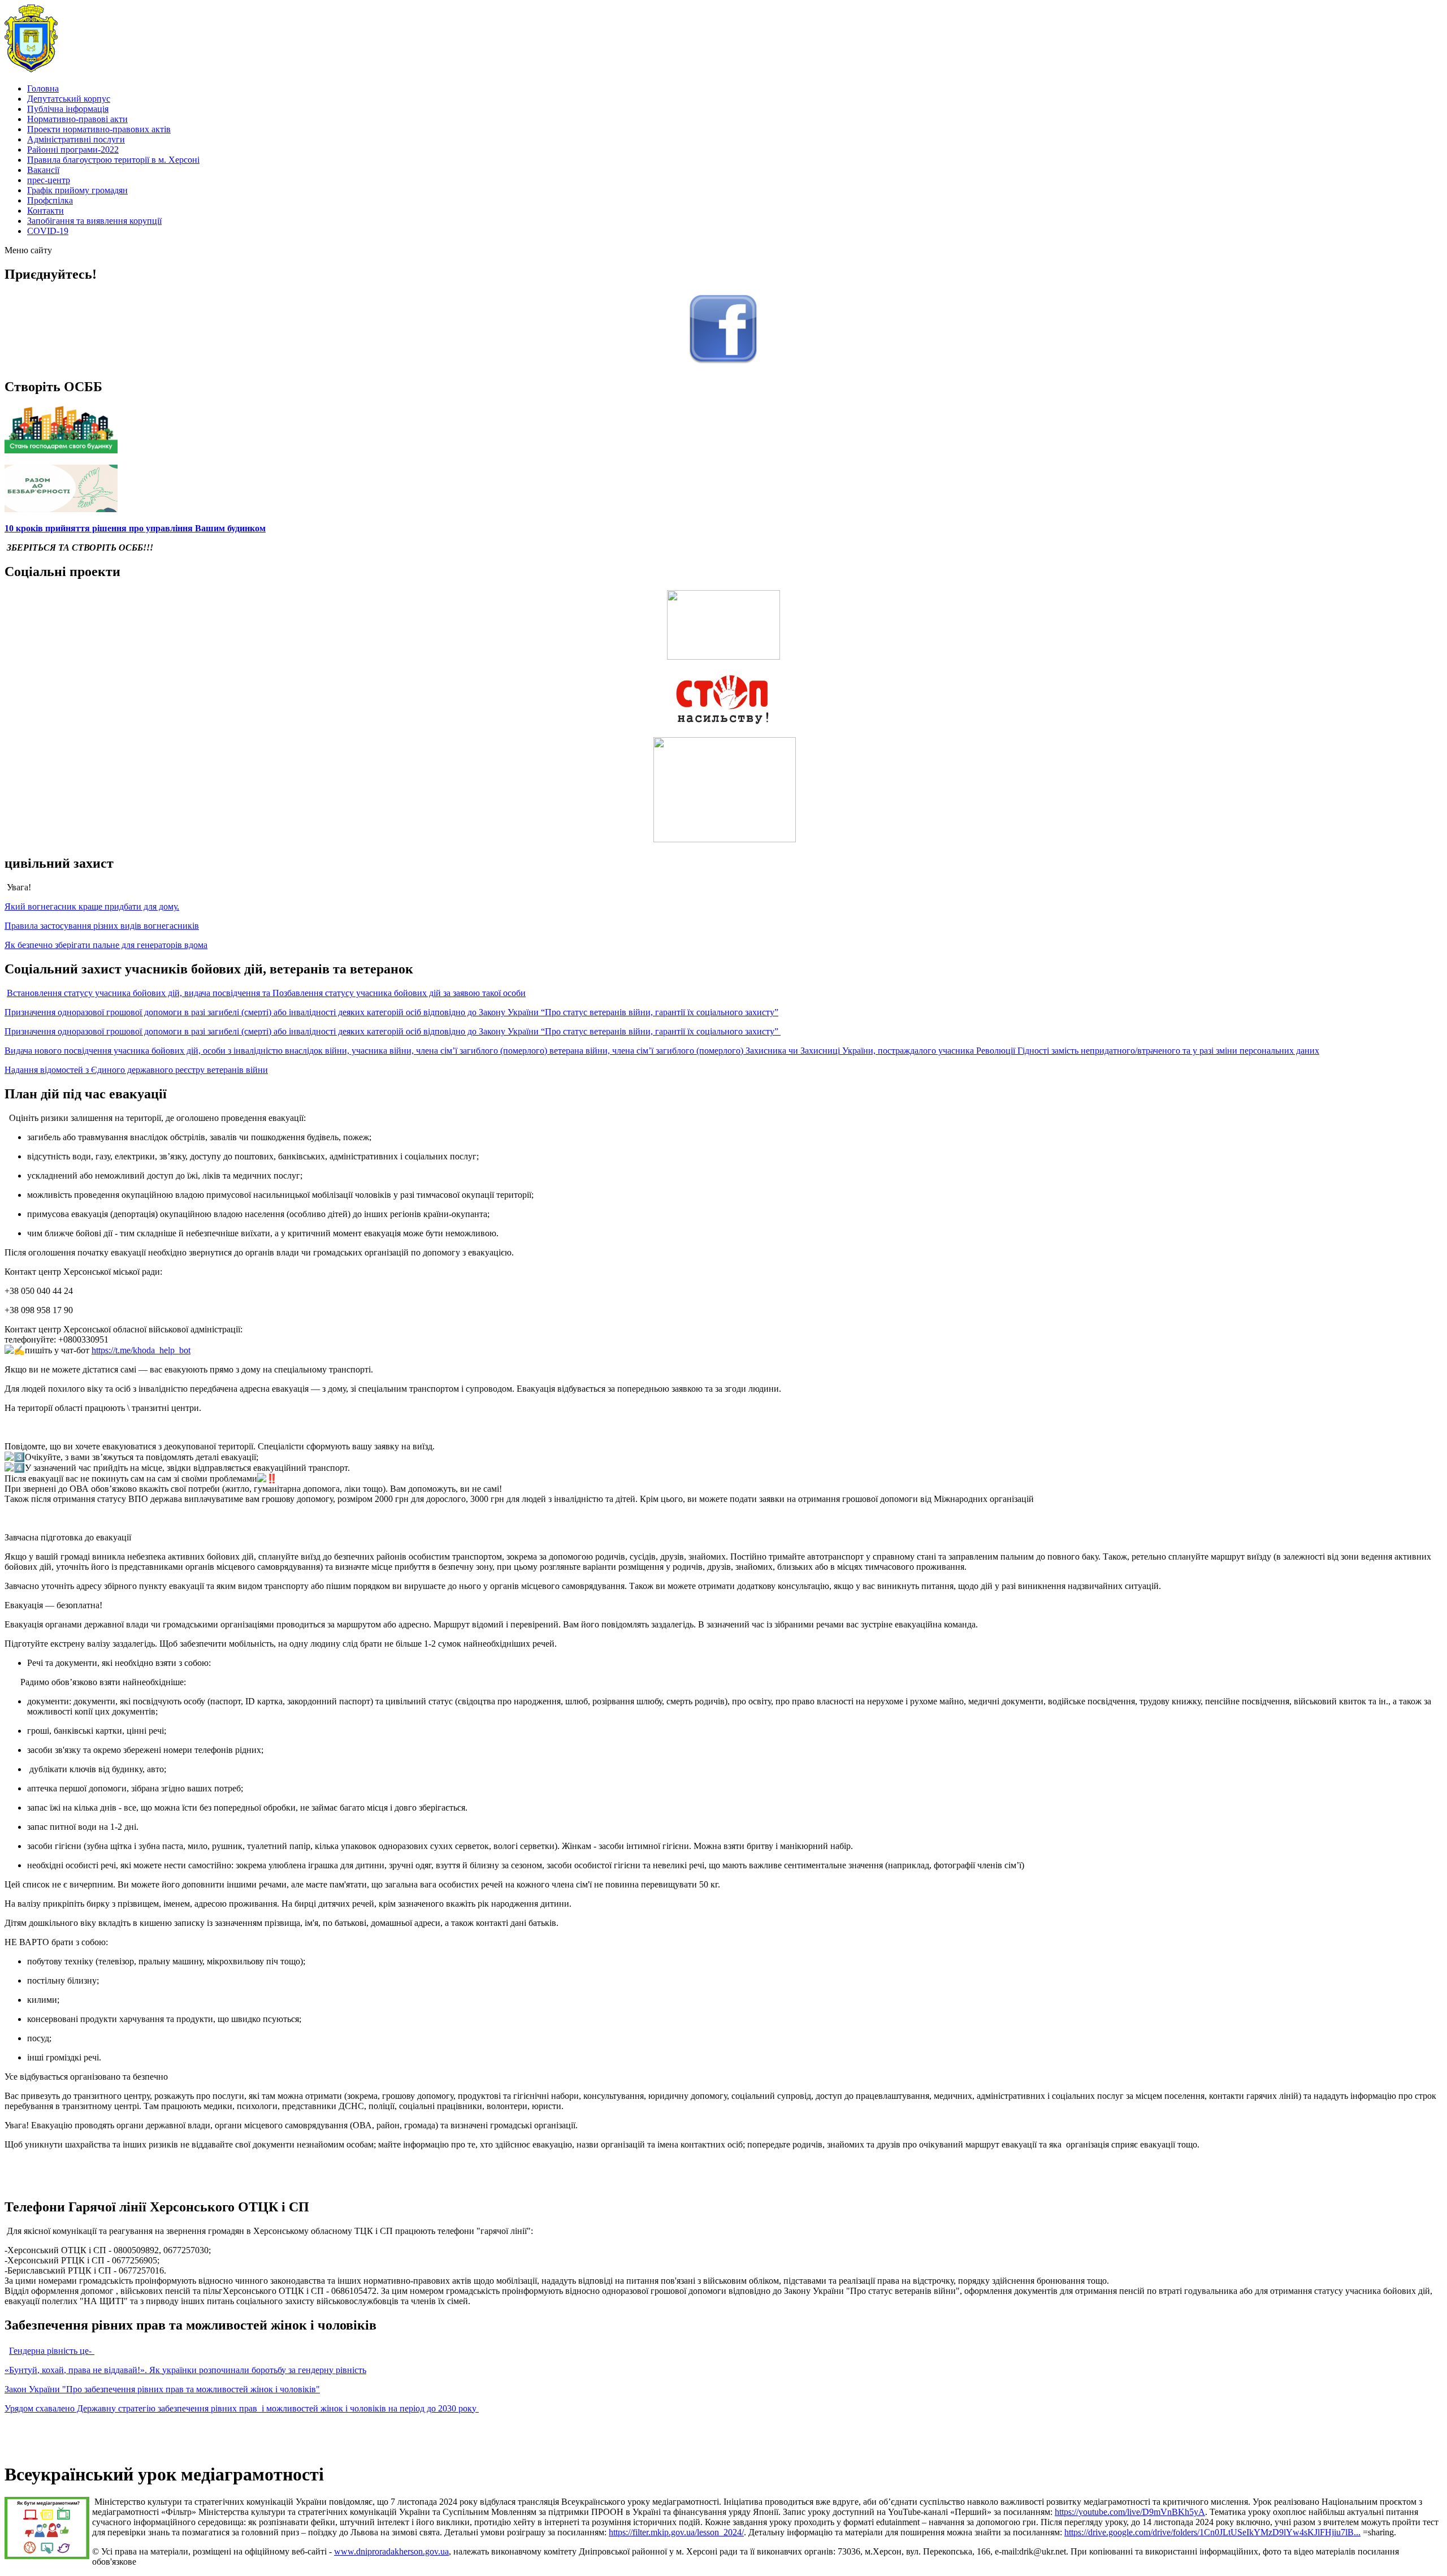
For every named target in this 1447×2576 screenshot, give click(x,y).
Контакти (46, 211)
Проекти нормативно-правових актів (99, 129)
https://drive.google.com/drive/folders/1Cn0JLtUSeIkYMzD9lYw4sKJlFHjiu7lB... (1212, 2532)
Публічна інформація (68, 109)
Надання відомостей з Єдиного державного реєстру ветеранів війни (136, 1070)
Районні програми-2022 (73, 150)
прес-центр (49, 180)
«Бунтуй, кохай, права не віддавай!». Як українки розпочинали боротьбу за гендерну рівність (185, 2370)
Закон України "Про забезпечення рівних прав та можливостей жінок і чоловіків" (162, 2389)
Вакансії (43, 170)
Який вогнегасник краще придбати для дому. (92, 906)
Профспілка (50, 200)
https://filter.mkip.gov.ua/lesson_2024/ (676, 2532)
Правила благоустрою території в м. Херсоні (113, 160)
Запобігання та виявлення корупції (94, 221)
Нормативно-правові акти (77, 119)
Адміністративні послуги (76, 139)
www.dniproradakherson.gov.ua (391, 2551)
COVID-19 (48, 231)
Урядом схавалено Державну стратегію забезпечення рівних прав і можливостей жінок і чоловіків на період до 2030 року (242, 2408)
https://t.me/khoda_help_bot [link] (141, 1350)
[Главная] (31, 69)
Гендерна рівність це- (52, 2350)
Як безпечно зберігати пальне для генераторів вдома (106, 945)
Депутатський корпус (69, 99)
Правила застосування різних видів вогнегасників (102, 926)
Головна (43, 88)
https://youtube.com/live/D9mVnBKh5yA (1130, 2512)
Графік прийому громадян (77, 190)
